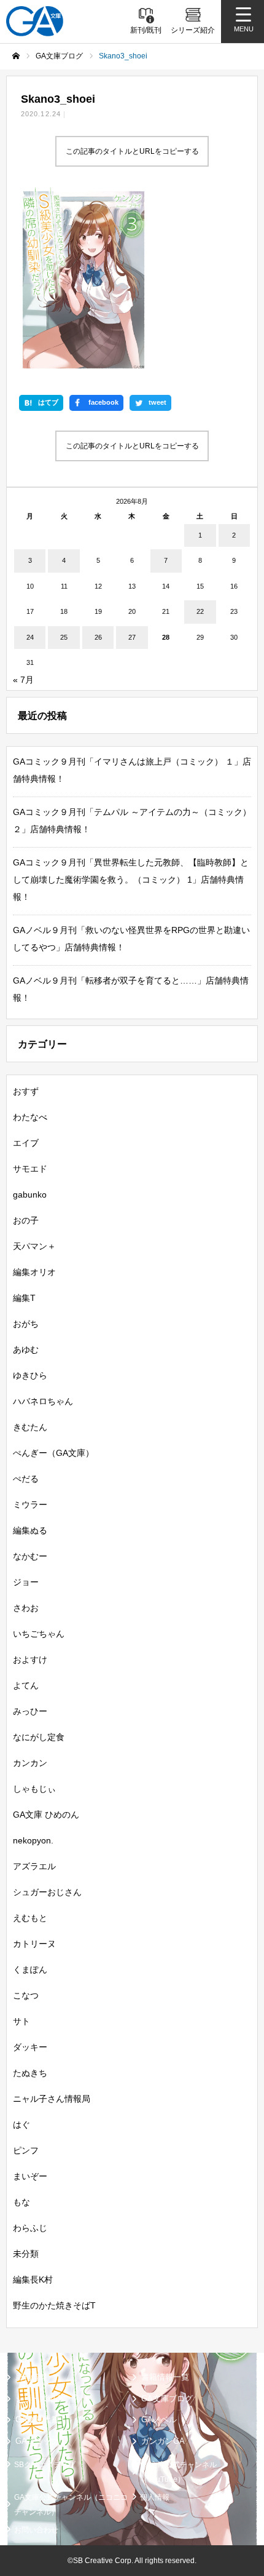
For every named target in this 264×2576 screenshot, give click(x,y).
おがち (26, 1324)
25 (64, 637)
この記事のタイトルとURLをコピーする (132, 151)
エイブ (26, 1143)
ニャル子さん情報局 (52, 2099)
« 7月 (23, 680)
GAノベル (159, 2419)
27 (132, 637)
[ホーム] (16, 56)
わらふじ (30, 2228)
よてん (26, 1685)
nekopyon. (33, 1840)
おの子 (26, 1220)
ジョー (26, 1582)
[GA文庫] (35, 21)
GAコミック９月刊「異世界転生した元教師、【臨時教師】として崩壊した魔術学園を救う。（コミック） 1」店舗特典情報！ (131, 880)
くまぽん (30, 1970)
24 (30, 637)
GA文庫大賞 (37, 2419)
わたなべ (30, 1117)
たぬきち (30, 2073)
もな (21, 2202)
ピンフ (26, 2150)
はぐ (21, 2125)
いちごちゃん (39, 1634)
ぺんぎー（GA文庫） (53, 1453)
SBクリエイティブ (45, 2465)
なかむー (30, 1556)
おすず (26, 1091)
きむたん (30, 1427)
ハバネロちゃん (43, 1401)
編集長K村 (33, 2280)
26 (98, 637)
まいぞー (30, 2176)
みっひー (30, 1711)
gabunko (30, 1195)
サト (21, 2021)
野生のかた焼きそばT (54, 2305)
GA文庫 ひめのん (46, 1815)
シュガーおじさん (47, 1892)
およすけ (30, 1660)
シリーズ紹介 (39, 2399)
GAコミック (37, 2441)
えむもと (30, 1918)
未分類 (26, 2254)
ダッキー (30, 2047)
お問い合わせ (36, 2530)
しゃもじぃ (34, 1789)
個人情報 (155, 2497)
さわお (26, 1608)
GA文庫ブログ (167, 2399)
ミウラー (30, 1505)
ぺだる (26, 1479)
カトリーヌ (34, 1944)
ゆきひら (30, 1375)
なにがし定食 (39, 1737)
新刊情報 (31, 2377)
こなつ (26, 1995)
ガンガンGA (163, 2441)
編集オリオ (34, 1272)
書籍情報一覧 (165, 2377)
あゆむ (26, 1350)
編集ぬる (30, 1530)
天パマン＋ (34, 1246)
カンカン (30, 1763)
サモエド (30, 1169)
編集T (24, 1298)
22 (200, 611)
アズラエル (34, 1866)
